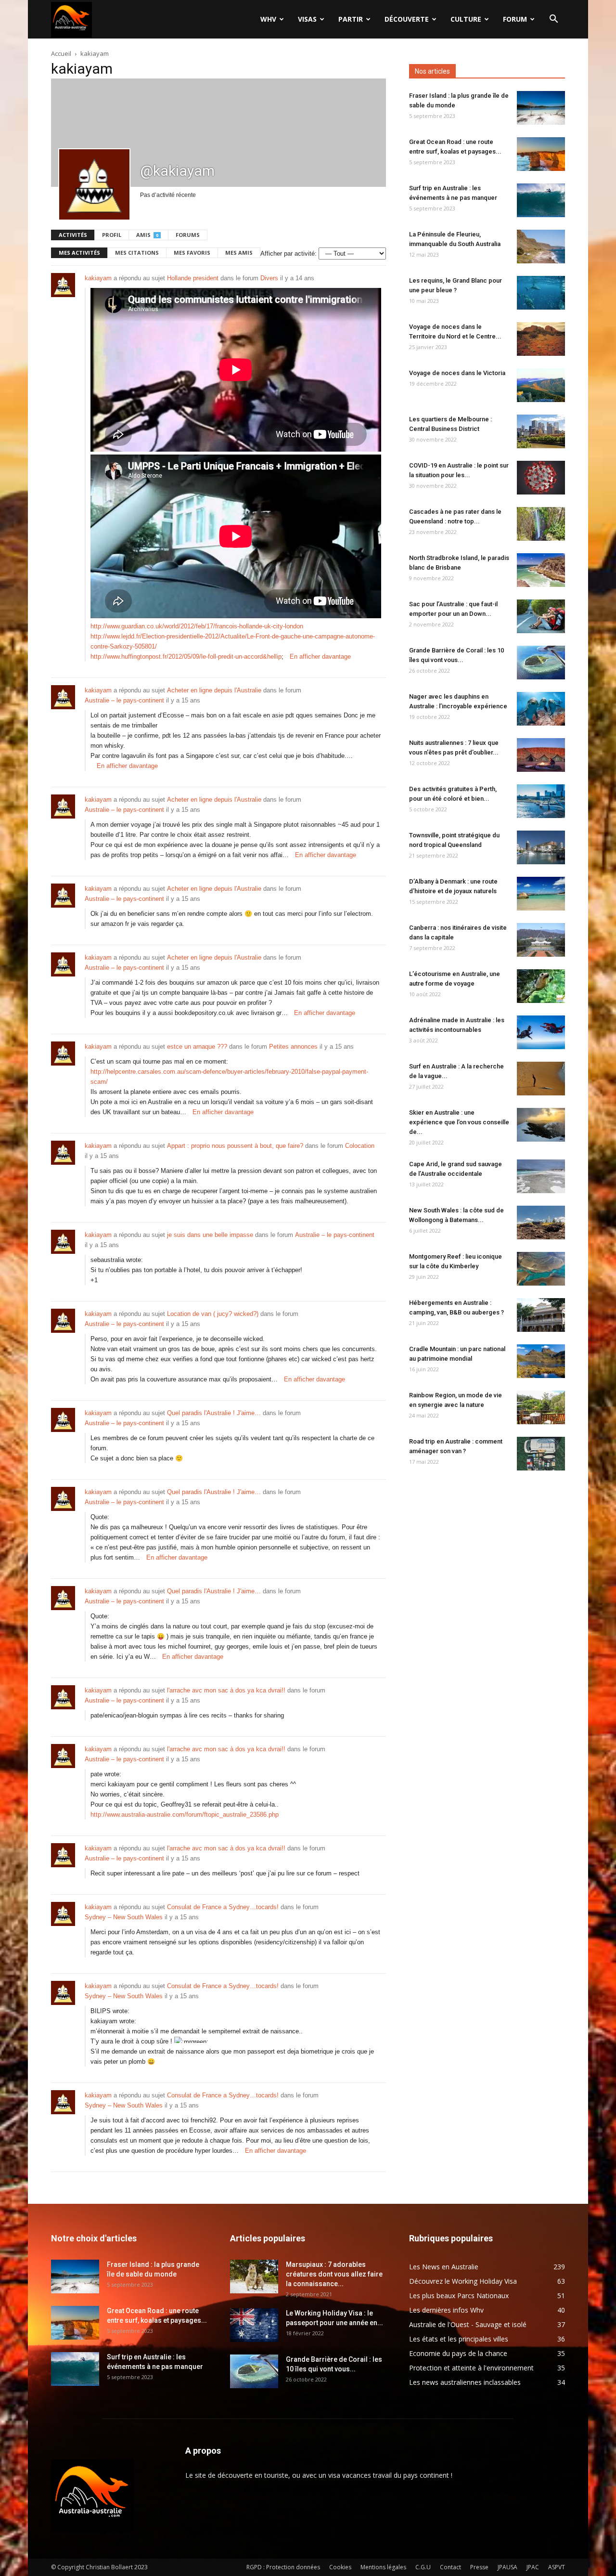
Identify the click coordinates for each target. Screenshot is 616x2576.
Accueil (61, 53)
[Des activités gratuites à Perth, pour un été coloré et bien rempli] (541, 801)
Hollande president (193, 278)
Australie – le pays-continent (124, 700)
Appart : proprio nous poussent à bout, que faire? (235, 1146)
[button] (553, 20)
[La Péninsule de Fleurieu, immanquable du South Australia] (541, 247)
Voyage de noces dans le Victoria (457, 373)
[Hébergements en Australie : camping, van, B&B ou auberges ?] (541, 1315)
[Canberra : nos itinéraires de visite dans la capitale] (541, 940)
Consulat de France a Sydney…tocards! (223, 1907)
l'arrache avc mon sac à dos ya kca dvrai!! (226, 1690)
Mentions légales (383, 2567)
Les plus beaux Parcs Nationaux (459, 2296)
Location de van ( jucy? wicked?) (213, 1314)
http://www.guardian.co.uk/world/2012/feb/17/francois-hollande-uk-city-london (197, 626)
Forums (188, 235)
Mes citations (137, 253)
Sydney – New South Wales (124, 1917)
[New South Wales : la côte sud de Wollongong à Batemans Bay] (541, 1223)
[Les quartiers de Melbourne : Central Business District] (541, 431)
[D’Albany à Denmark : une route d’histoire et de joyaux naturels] (541, 894)
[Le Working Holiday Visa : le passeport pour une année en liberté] (254, 2325)
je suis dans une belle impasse (210, 1235)
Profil (112, 235)
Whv (268, 19)
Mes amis (239, 253)
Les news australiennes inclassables (465, 2382)
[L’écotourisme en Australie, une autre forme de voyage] (541, 986)
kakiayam (98, 278)
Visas (307, 19)
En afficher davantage (320, 657)
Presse (479, 2567)
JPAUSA (507, 2567)
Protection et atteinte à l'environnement (471, 2368)
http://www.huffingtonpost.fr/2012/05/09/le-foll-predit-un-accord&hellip (186, 657)
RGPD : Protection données (283, 2567)
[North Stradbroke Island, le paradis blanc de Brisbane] (541, 570)
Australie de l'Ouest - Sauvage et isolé (468, 2324)
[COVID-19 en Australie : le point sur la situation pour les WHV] (541, 478)
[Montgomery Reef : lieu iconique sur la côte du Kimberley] (541, 1269)
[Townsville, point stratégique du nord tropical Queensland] (541, 847)
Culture (466, 19)
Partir (351, 19)
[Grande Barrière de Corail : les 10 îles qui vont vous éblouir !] (541, 663)
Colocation (360, 1146)
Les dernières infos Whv (446, 2310)
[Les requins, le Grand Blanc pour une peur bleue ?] (541, 293)
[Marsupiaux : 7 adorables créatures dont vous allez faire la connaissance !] (254, 2277)
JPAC (533, 2567)
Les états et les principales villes (459, 2339)
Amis (147, 235)
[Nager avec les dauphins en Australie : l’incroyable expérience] (541, 709)
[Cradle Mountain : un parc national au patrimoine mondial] (541, 1361)
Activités (73, 235)
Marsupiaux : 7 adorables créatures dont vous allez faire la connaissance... (334, 2274)
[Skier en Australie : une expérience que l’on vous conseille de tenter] (541, 1125)
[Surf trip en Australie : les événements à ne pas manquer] (541, 200)
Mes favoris (192, 253)
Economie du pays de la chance (458, 2353)
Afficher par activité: (289, 254)
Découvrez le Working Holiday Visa (463, 2281)
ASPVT (557, 2567)
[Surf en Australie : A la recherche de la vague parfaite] (541, 1079)
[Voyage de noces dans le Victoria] (541, 385)
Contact (450, 2567)
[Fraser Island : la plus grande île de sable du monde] (541, 108)
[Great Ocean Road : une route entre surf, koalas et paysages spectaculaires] (541, 154)
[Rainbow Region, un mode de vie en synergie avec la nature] (541, 1407)
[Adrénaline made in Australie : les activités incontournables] (541, 1032)
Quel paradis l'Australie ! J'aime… (214, 1413)
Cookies (340, 2567)
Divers (269, 278)
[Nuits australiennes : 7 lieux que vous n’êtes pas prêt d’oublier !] (541, 755)
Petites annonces (293, 1047)
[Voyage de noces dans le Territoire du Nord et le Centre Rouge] (541, 339)
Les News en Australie (444, 2267)
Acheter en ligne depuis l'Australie (214, 690)
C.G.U (423, 2567)
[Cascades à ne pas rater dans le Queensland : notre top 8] (541, 524)
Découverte (407, 19)
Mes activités (79, 253)
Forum (515, 19)
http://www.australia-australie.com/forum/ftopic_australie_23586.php (185, 1815)
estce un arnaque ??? (197, 1047)
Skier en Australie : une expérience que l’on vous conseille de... (459, 1122)
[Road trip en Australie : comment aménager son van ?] (541, 1454)
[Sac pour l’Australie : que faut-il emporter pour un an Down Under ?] (541, 616)
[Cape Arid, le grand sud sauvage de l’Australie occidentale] (541, 1176)
